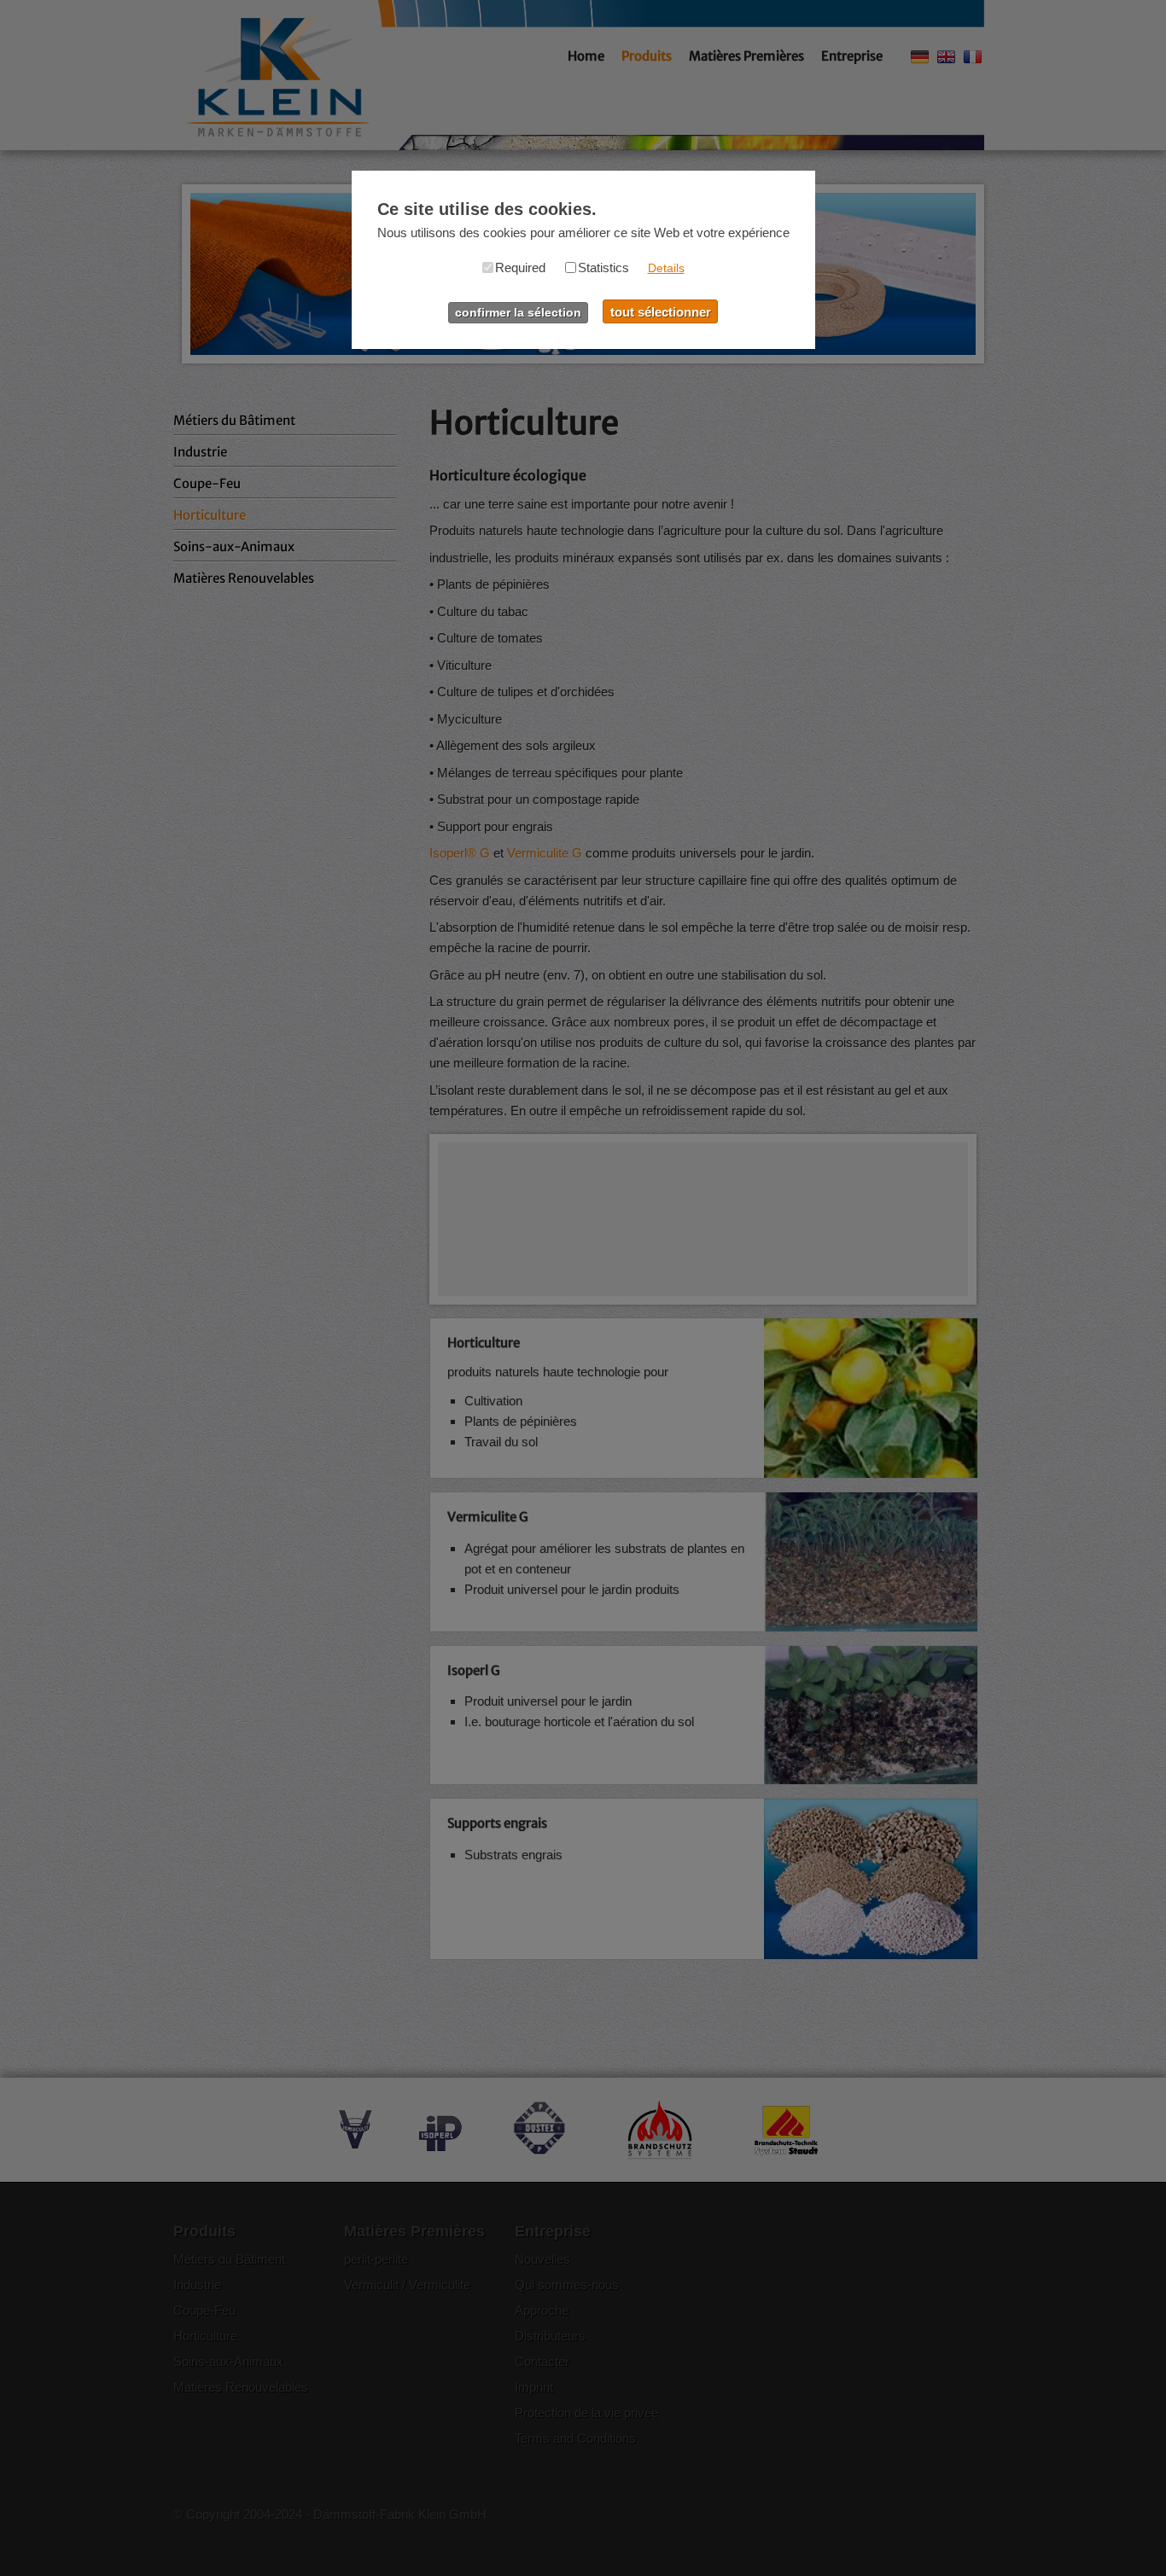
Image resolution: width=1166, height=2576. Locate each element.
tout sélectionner (661, 312)
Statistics (603, 267)
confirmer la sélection (518, 313)
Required (520, 267)
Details (666, 268)
